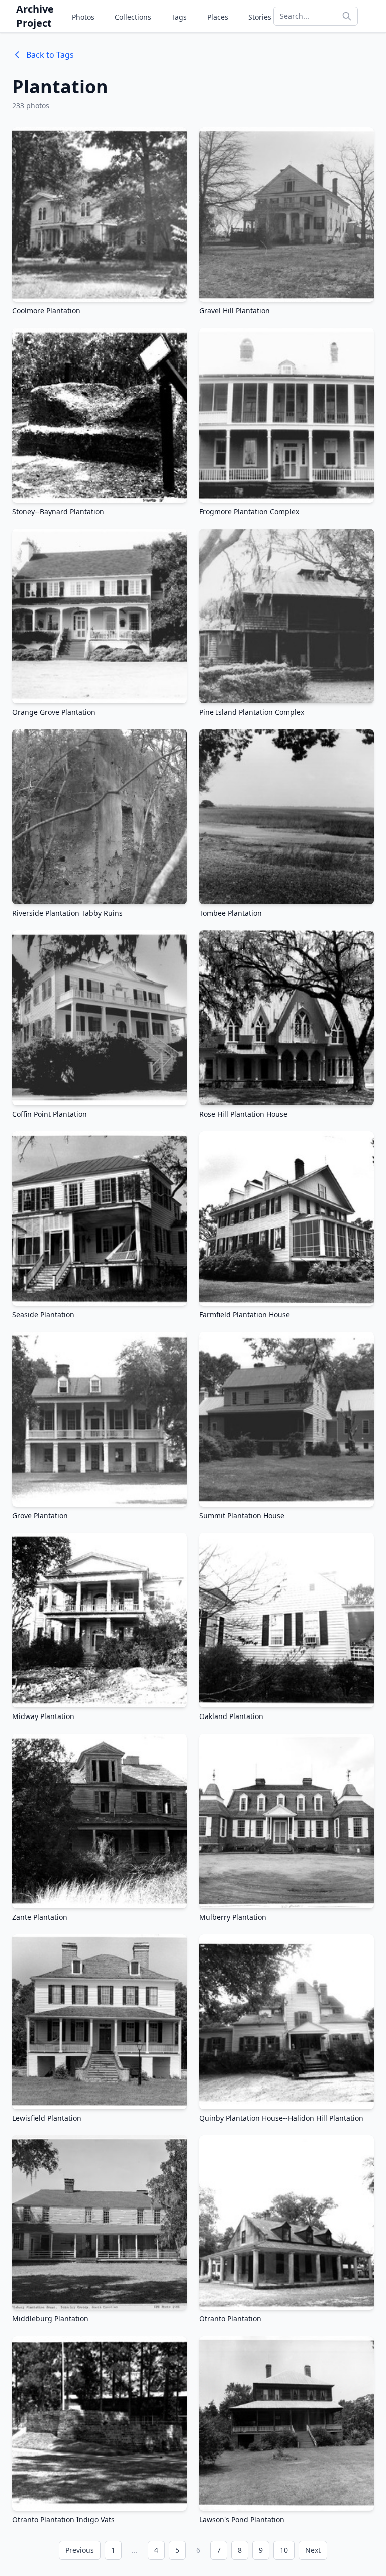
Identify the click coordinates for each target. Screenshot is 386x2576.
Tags (179, 17)
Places (218, 17)
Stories (260, 17)
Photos (83, 17)
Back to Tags (50, 55)
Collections (133, 17)
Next (313, 2550)
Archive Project (35, 16)
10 (284, 2550)
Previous (80, 2550)
